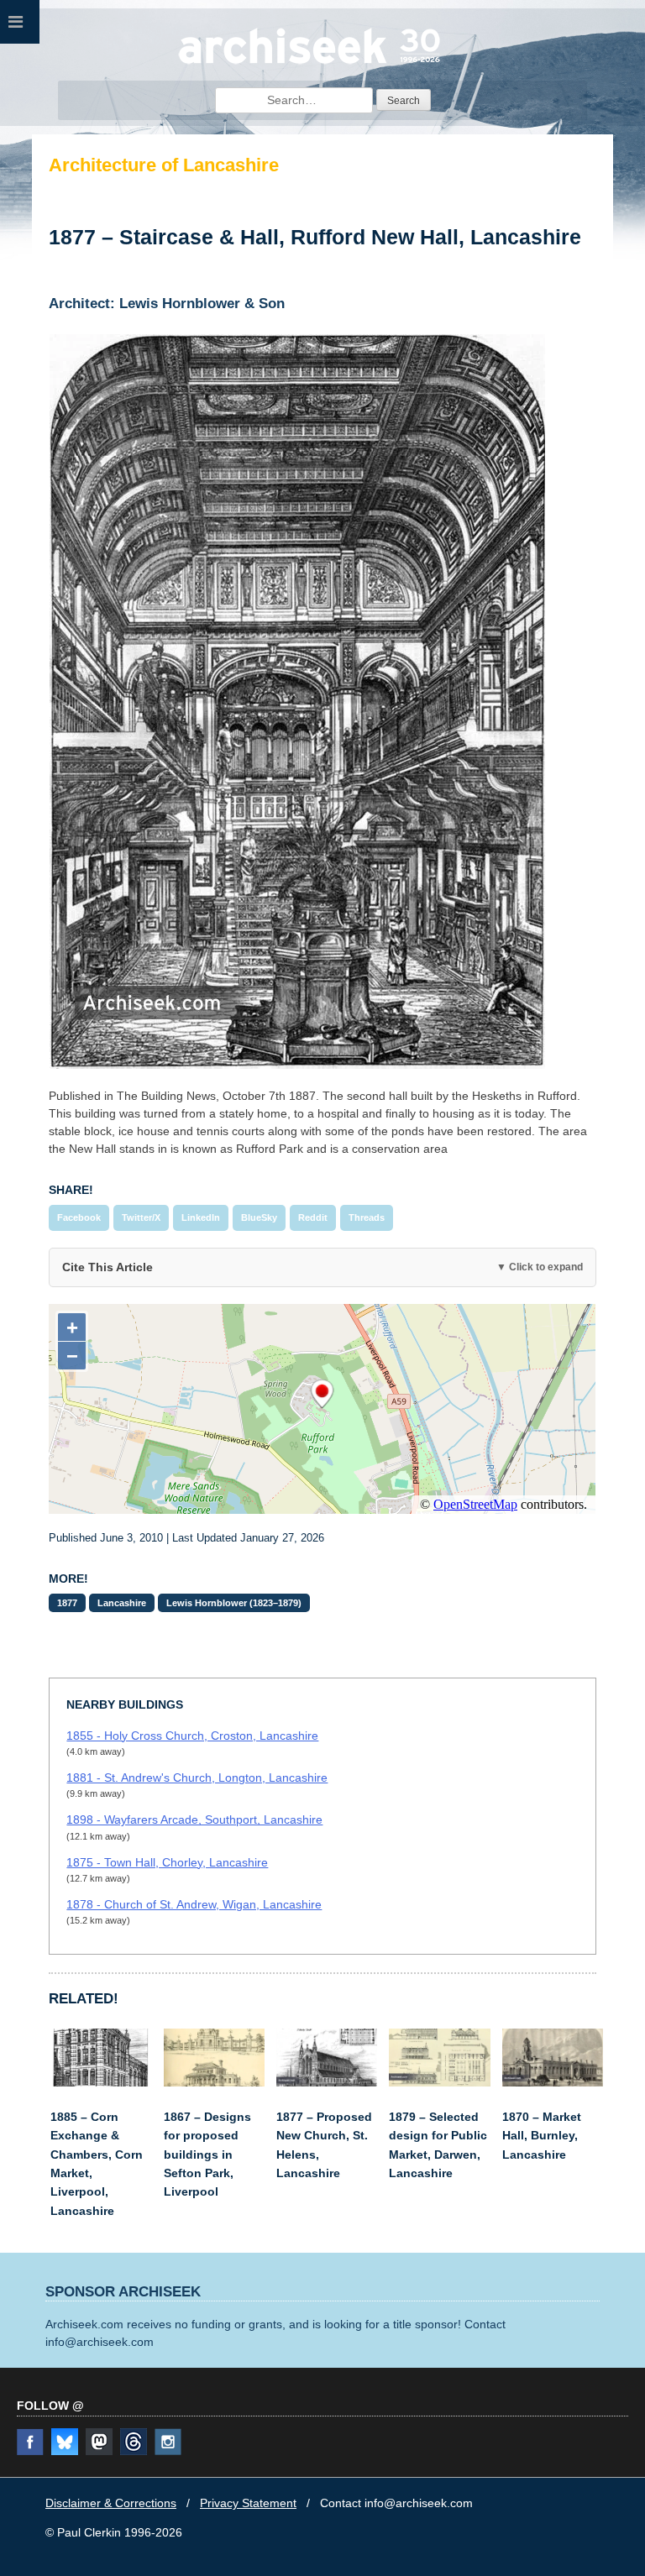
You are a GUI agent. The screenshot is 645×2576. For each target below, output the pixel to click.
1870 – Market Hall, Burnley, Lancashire (542, 2136)
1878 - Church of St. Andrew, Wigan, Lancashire (194, 1904)
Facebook (79, 1217)
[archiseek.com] (309, 63)
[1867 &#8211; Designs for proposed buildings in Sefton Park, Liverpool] (214, 2082)
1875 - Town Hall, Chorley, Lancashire (167, 1862)
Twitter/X (141, 1217)
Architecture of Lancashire (164, 165)
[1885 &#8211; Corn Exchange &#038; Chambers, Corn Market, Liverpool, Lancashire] (101, 2082)
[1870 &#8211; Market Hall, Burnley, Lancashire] (553, 2082)
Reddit (313, 1217)
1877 (67, 1603)
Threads (367, 1217)
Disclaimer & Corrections (111, 2503)
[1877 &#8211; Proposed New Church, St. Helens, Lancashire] (327, 2082)
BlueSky (259, 1217)
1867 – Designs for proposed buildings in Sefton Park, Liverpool (207, 2155)
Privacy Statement (248, 2503)
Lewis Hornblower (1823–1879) (234, 1603)
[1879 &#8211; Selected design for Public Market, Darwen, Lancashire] (439, 2082)
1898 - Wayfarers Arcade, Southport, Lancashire (194, 1819)
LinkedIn (201, 1217)
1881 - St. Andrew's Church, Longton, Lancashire (197, 1778)
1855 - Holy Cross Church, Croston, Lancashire (192, 1736)
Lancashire (122, 1603)
